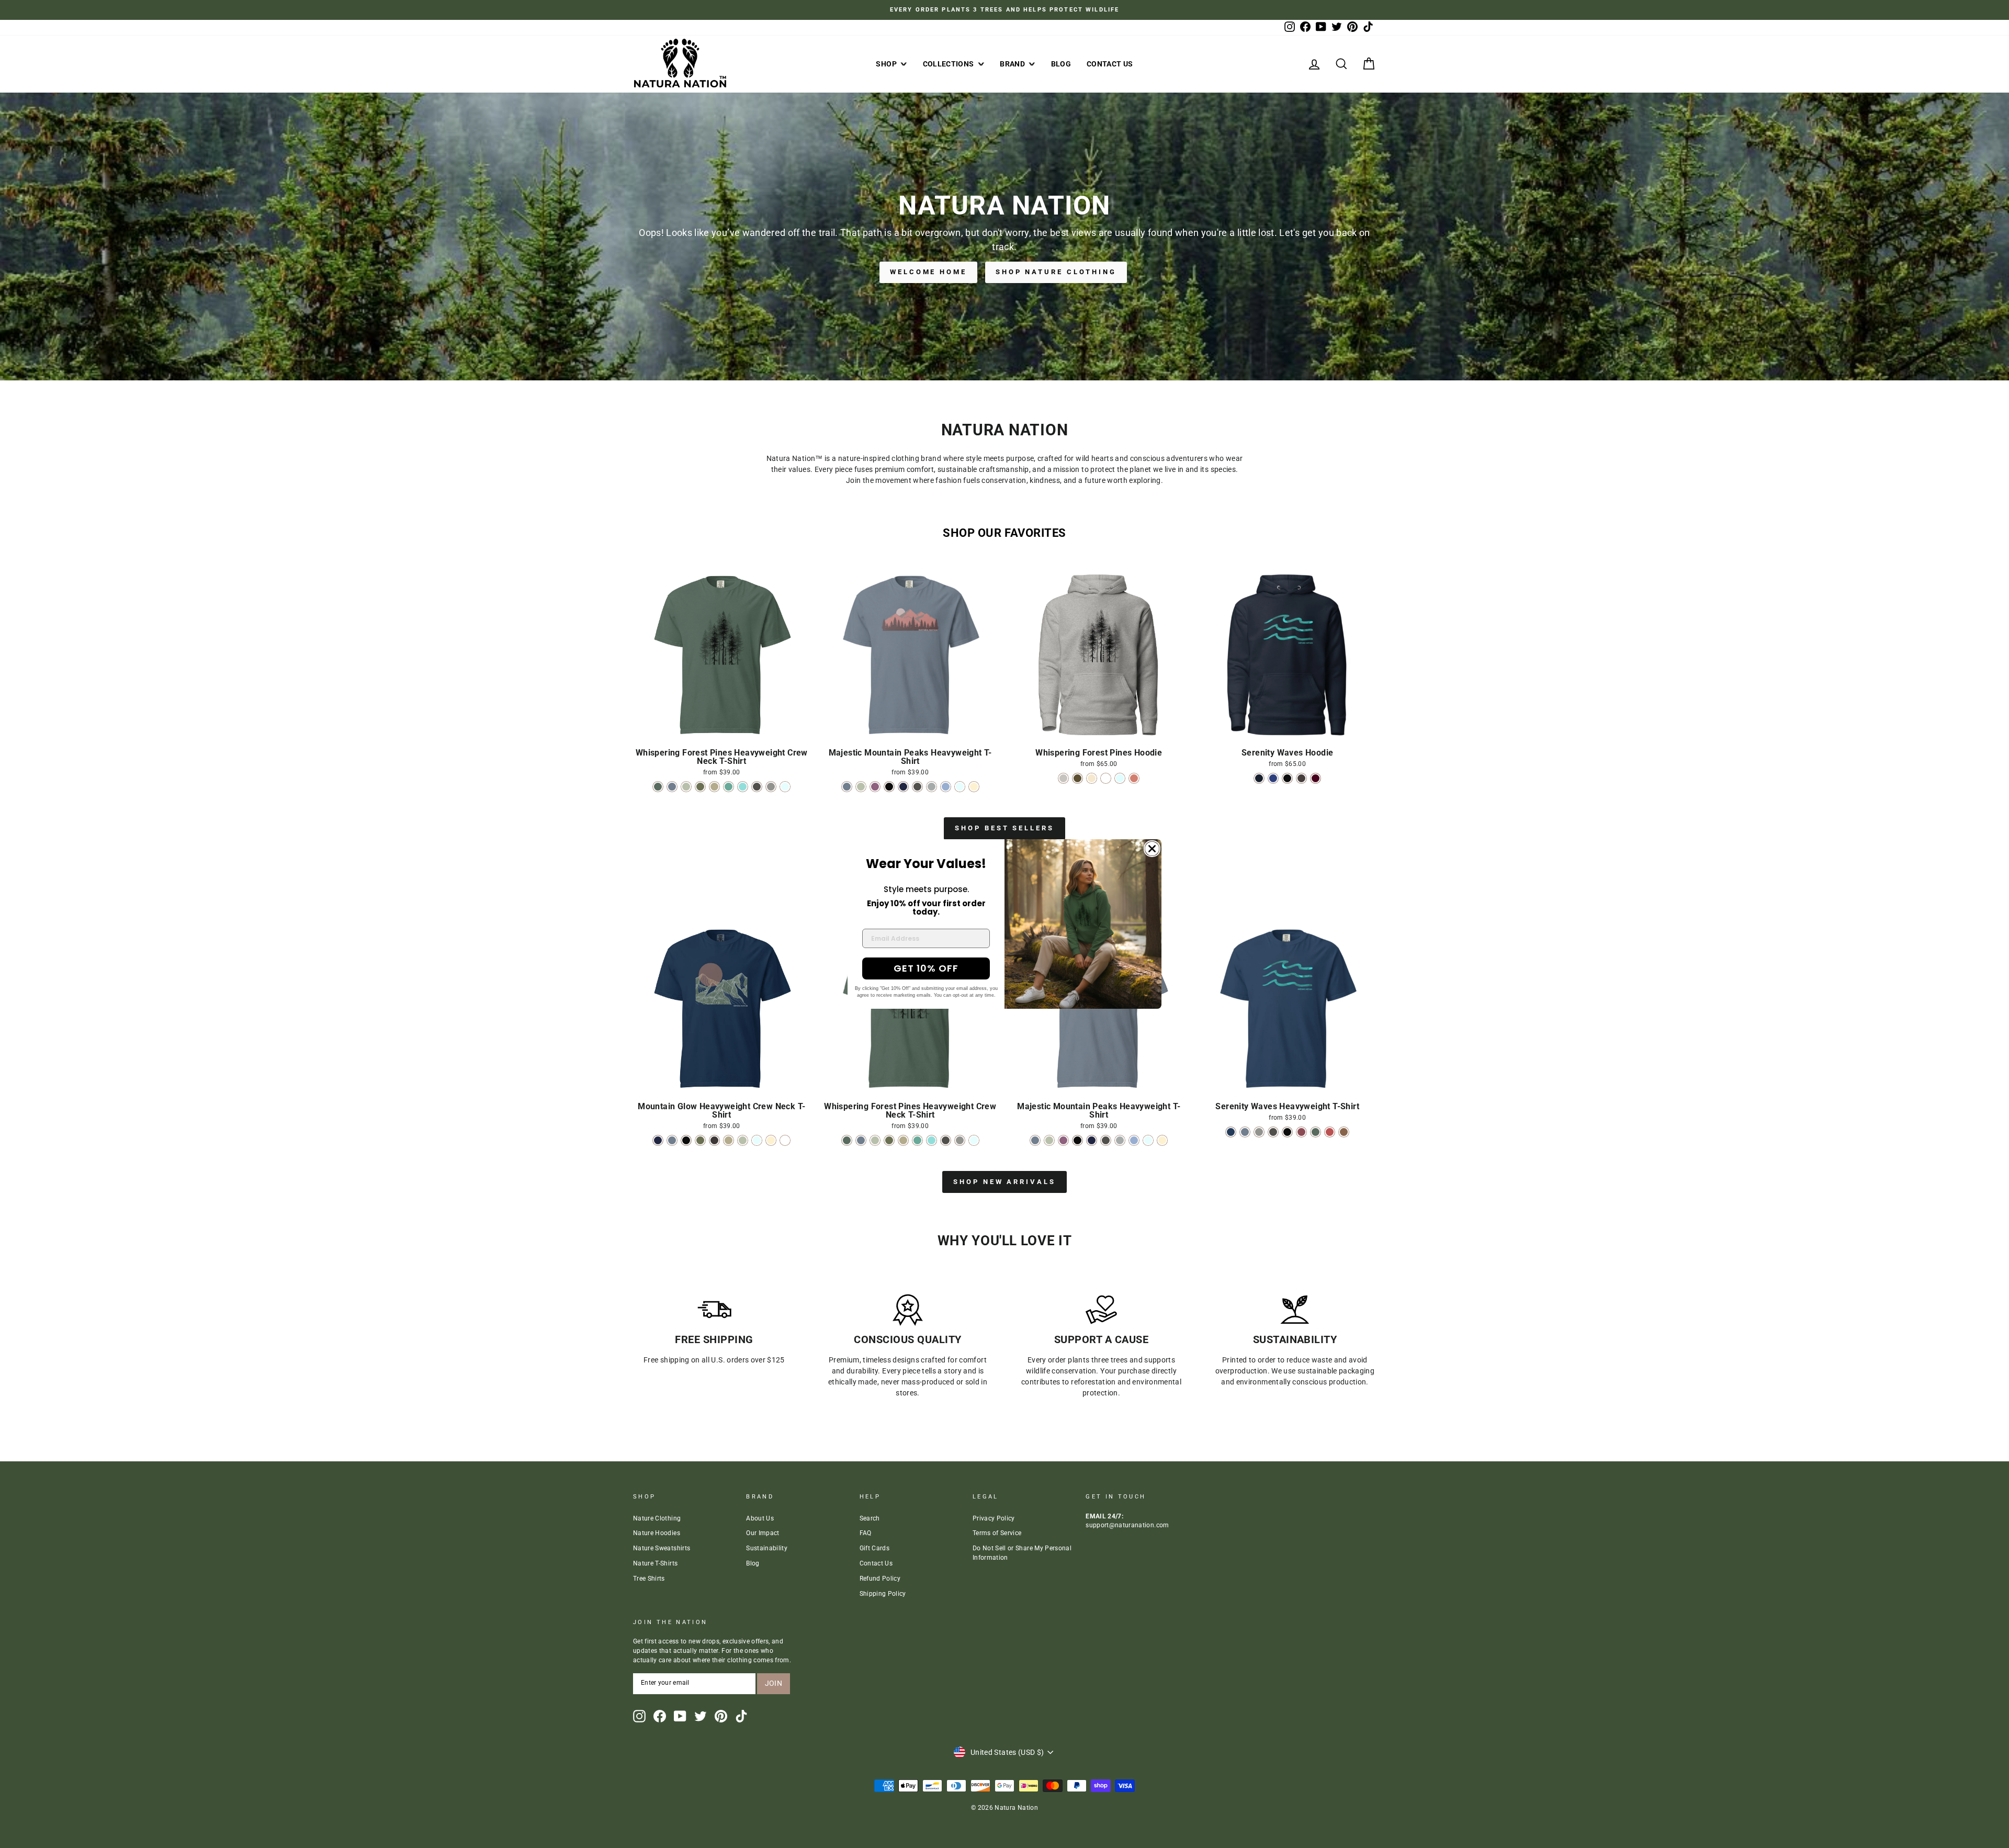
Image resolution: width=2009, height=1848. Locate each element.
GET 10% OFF (926, 968)
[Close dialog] (1152, 849)
